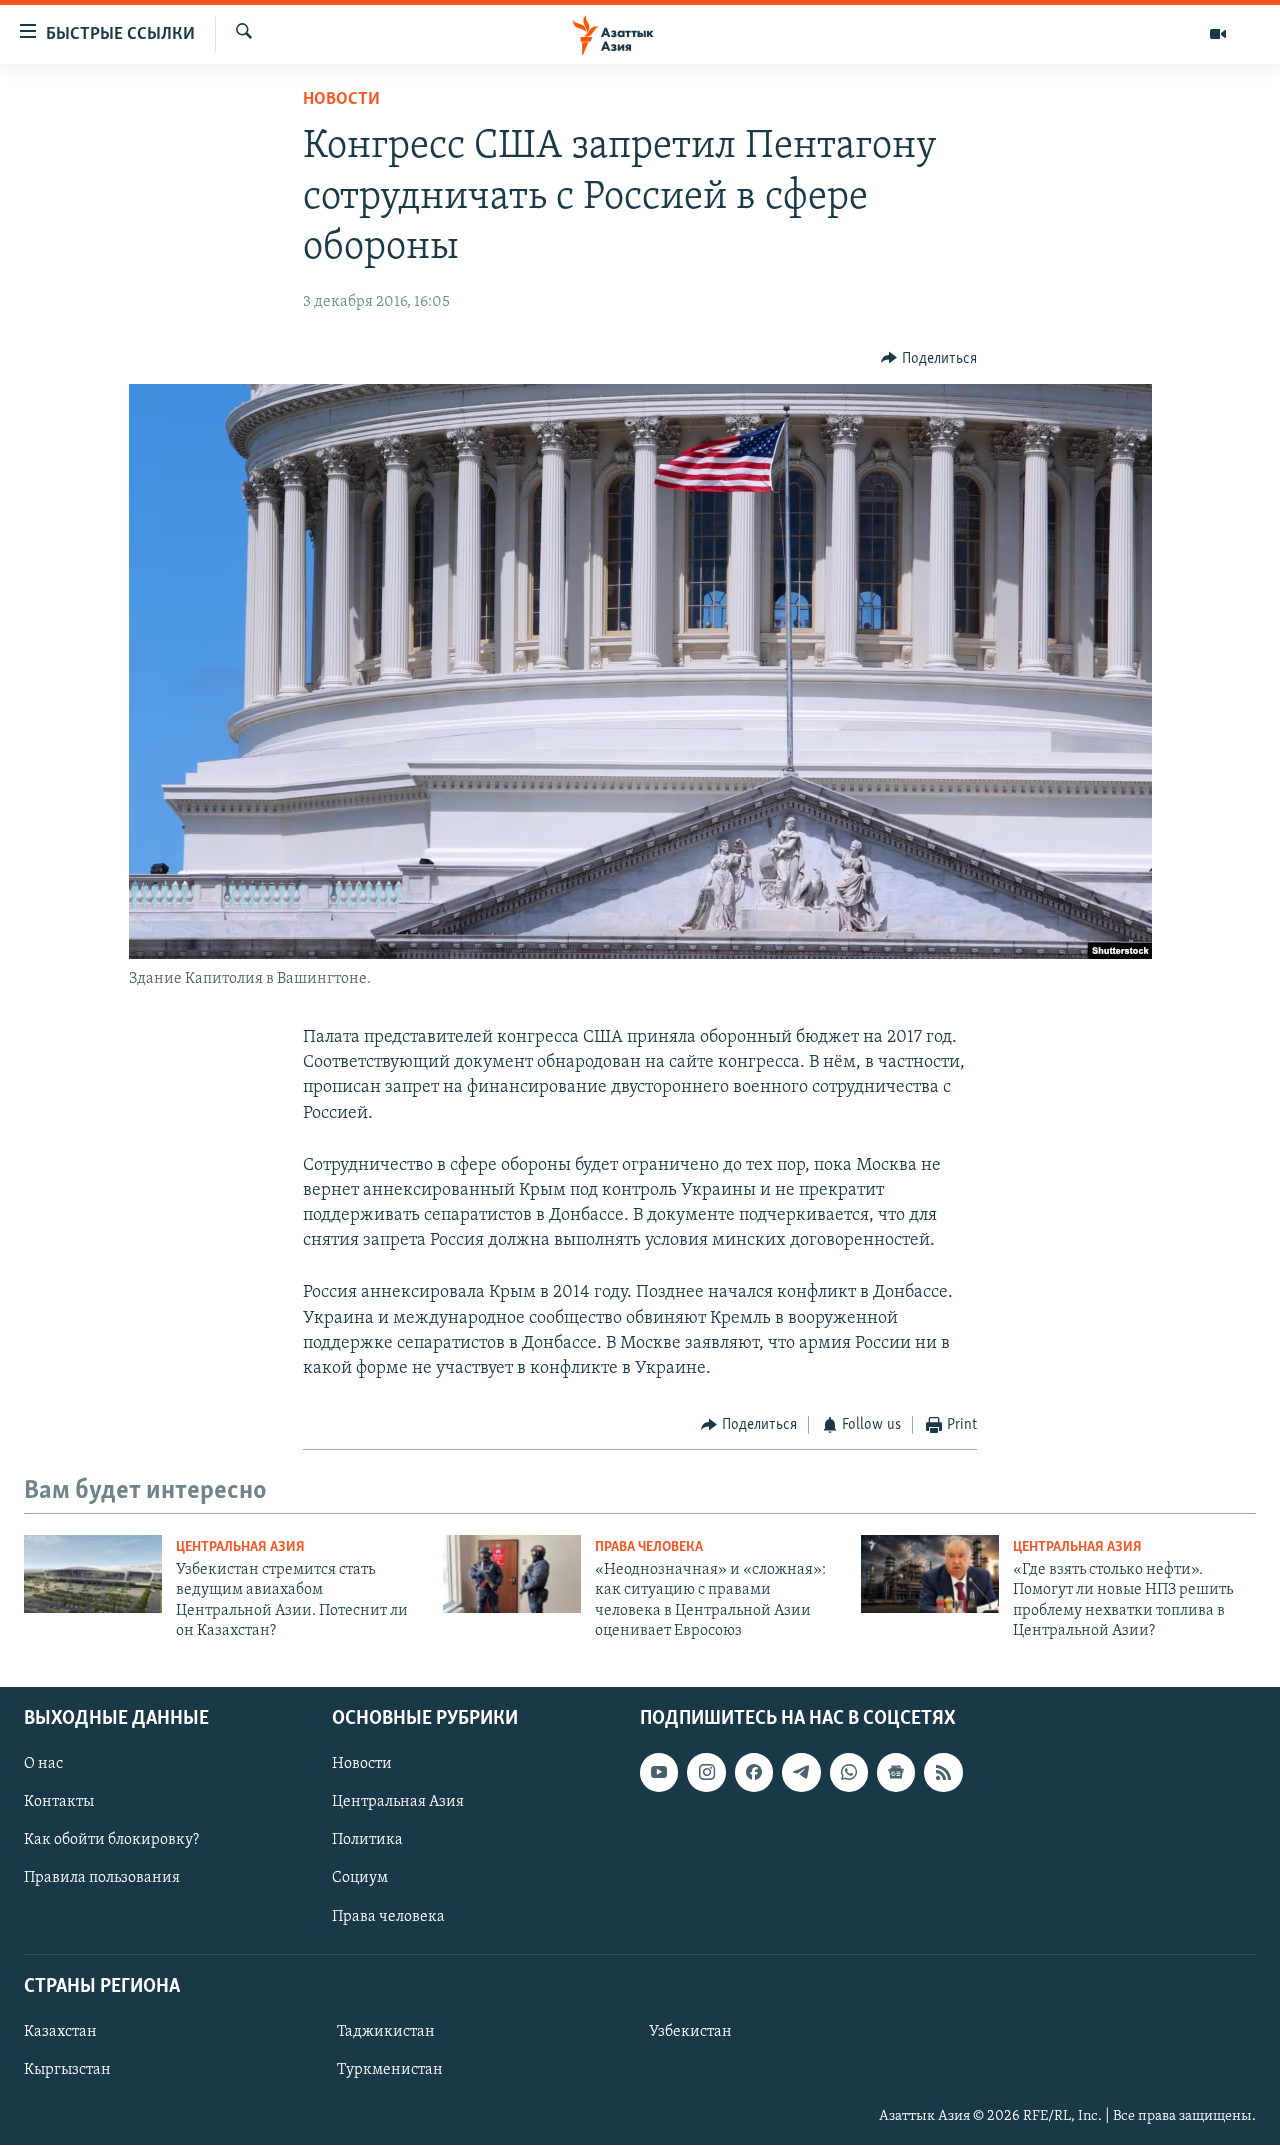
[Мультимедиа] (1218, 34)
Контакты (59, 1803)
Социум (360, 1879)
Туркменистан (390, 2070)
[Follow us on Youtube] (659, 1773)
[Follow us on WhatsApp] (849, 1773)
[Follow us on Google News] (896, 1773)
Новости (341, 100)
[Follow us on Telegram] (801, 1773)
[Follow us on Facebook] (754, 1773)
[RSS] (943, 1773)
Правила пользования (102, 1879)
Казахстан (60, 2032)
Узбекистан (690, 2032)
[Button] (929, 359)
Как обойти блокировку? (111, 1841)
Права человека (649, 1547)
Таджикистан (386, 2032)
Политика (367, 1841)
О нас (43, 1765)
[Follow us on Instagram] (706, 1773)
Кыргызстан (67, 2070)
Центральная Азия (240, 1547)
